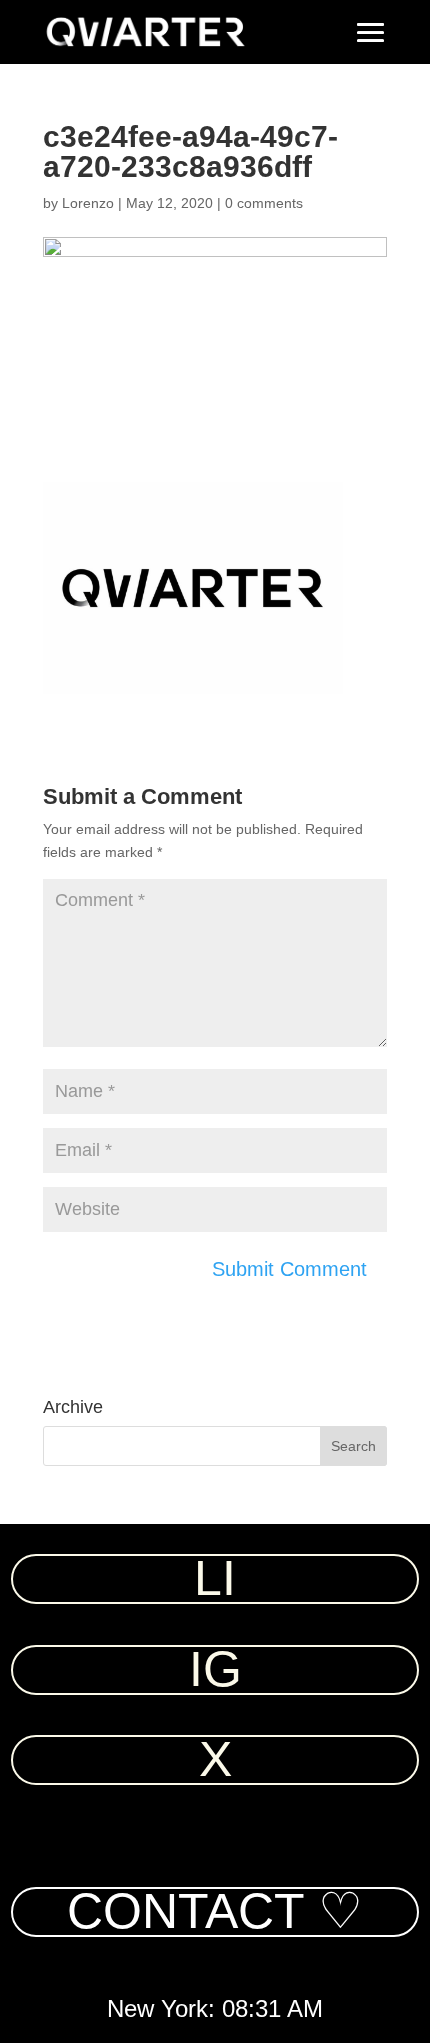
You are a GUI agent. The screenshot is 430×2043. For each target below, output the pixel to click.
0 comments (264, 203)
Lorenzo (88, 203)
